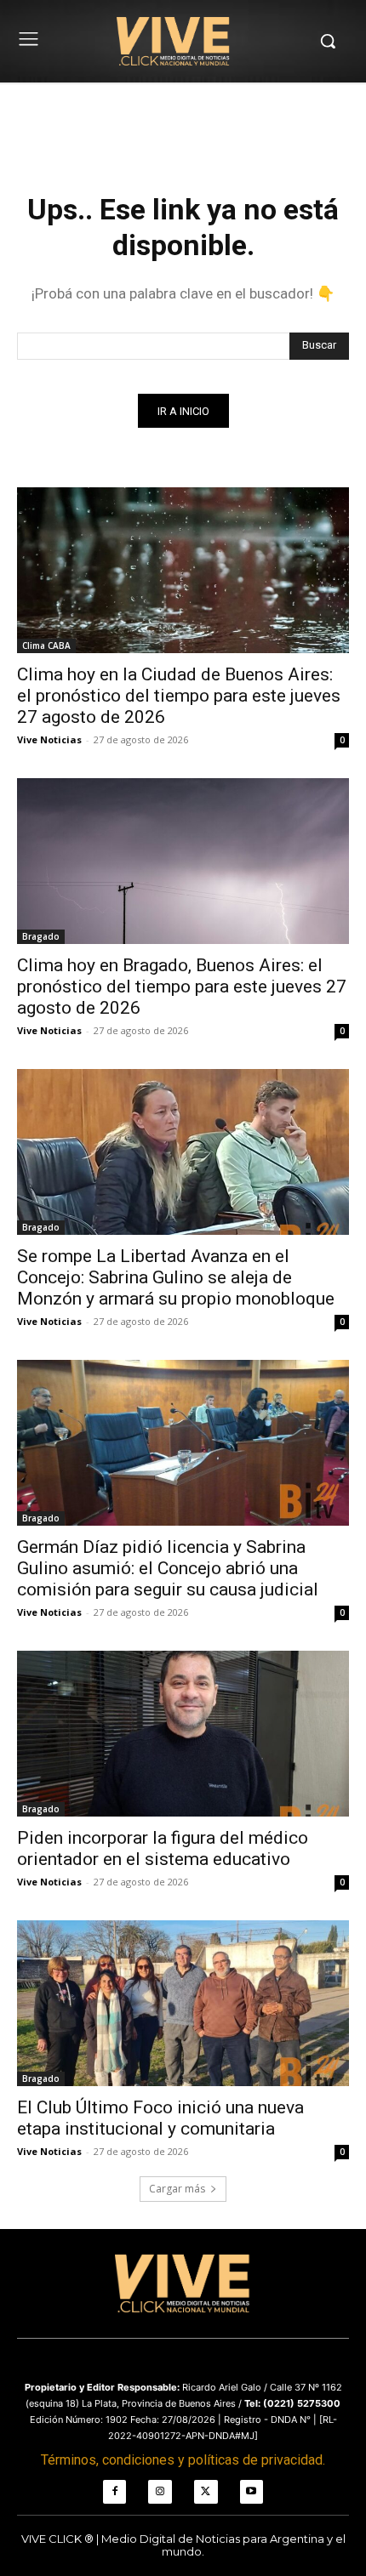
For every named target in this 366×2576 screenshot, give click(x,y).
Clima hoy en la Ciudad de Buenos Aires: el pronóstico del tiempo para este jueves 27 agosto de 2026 (179, 696)
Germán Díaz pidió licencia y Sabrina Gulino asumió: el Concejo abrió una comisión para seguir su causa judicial (168, 1568)
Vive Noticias (49, 739)
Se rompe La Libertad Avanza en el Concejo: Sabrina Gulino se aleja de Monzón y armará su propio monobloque (176, 1277)
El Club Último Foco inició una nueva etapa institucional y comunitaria (160, 2118)
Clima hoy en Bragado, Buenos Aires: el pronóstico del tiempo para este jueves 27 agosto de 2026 (182, 987)
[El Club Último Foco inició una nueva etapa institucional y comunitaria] (183, 2003)
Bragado (41, 936)
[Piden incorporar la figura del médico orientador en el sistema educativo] (183, 1734)
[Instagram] (160, 2492)
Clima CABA (46, 645)
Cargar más (177, 2189)
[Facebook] (115, 2492)
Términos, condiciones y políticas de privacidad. (183, 2460)
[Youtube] (252, 2492)
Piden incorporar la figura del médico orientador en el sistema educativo (163, 1848)
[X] (206, 2492)
